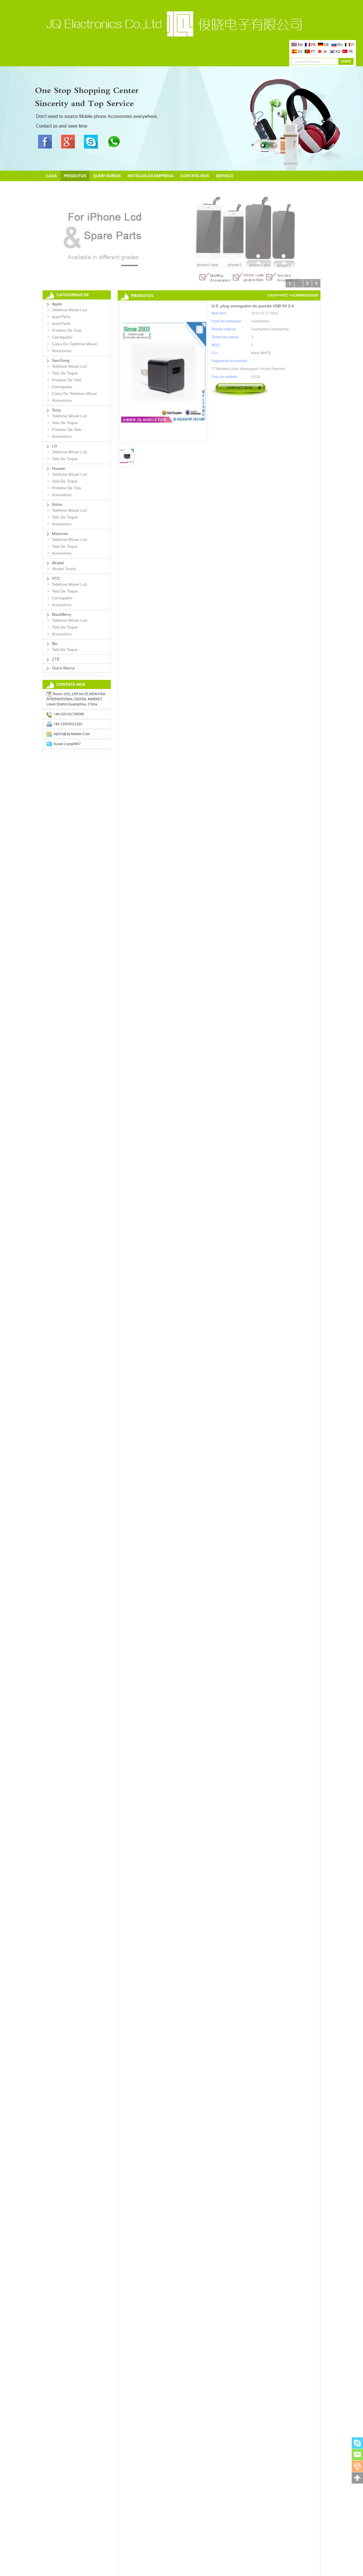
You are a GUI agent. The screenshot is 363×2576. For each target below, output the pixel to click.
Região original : (224, 329)
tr (351, 52)
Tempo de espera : (226, 337)
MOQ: (216, 345)
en (300, 45)
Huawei (59, 468)
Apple (57, 304)
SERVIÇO (225, 176)
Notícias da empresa (151, 176)
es (300, 52)
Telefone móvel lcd (69, 310)
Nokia (57, 504)
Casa (51, 176)
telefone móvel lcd (69, 452)
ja (325, 52)
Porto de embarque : (227, 321)
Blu (55, 644)
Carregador (62, 337)
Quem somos (107, 176)
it (353, 45)
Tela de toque (65, 373)
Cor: (215, 353)
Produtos (75, 176)
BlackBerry (62, 614)
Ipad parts (61, 317)
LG (55, 446)
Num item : (220, 313)
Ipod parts (61, 323)
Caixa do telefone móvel (74, 344)
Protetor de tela (67, 330)
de (327, 45)
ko (338, 52)
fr (313, 45)
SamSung (61, 360)
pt (313, 52)
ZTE (56, 659)
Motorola (60, 534)
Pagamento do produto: (230, 361)
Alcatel (58, 563)
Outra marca (63, 668)
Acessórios (62, 351)
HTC (56, 578)
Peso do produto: (225, 377)
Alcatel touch (64, 569)
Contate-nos (195, 176)
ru (340, 45)
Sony (56, 410)
